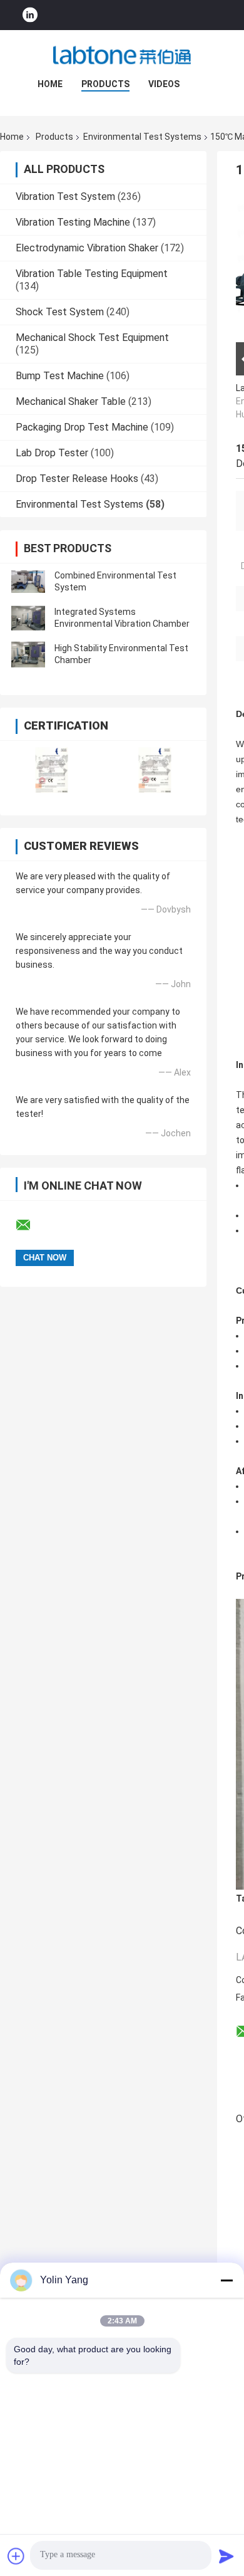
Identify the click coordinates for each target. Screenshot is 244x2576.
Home (50, 84)
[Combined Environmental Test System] (28, 582)
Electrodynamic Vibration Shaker (87, 248)
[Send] (226, 2556)
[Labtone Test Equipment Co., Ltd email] (31, 1225)
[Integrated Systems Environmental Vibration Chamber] (28, 618)
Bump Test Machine (60, 376)
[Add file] (16, 2556)
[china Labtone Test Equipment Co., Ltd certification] (52, 770)
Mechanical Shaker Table (71, 401)
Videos (164, 84)
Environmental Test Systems (142, 137)
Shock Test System (60, 312)
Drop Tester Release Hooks (77, 479)
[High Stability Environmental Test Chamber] (28, 654)
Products (105, 84)
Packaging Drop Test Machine (82, 427)
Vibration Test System (65, 196)
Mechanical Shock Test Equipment (92, 338)
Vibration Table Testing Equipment (92, 274)
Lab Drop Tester (52, 453)
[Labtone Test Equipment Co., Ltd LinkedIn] (30, 15)
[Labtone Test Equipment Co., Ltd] (122, 55)
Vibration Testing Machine (73, 222)
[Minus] (226, 2280)
